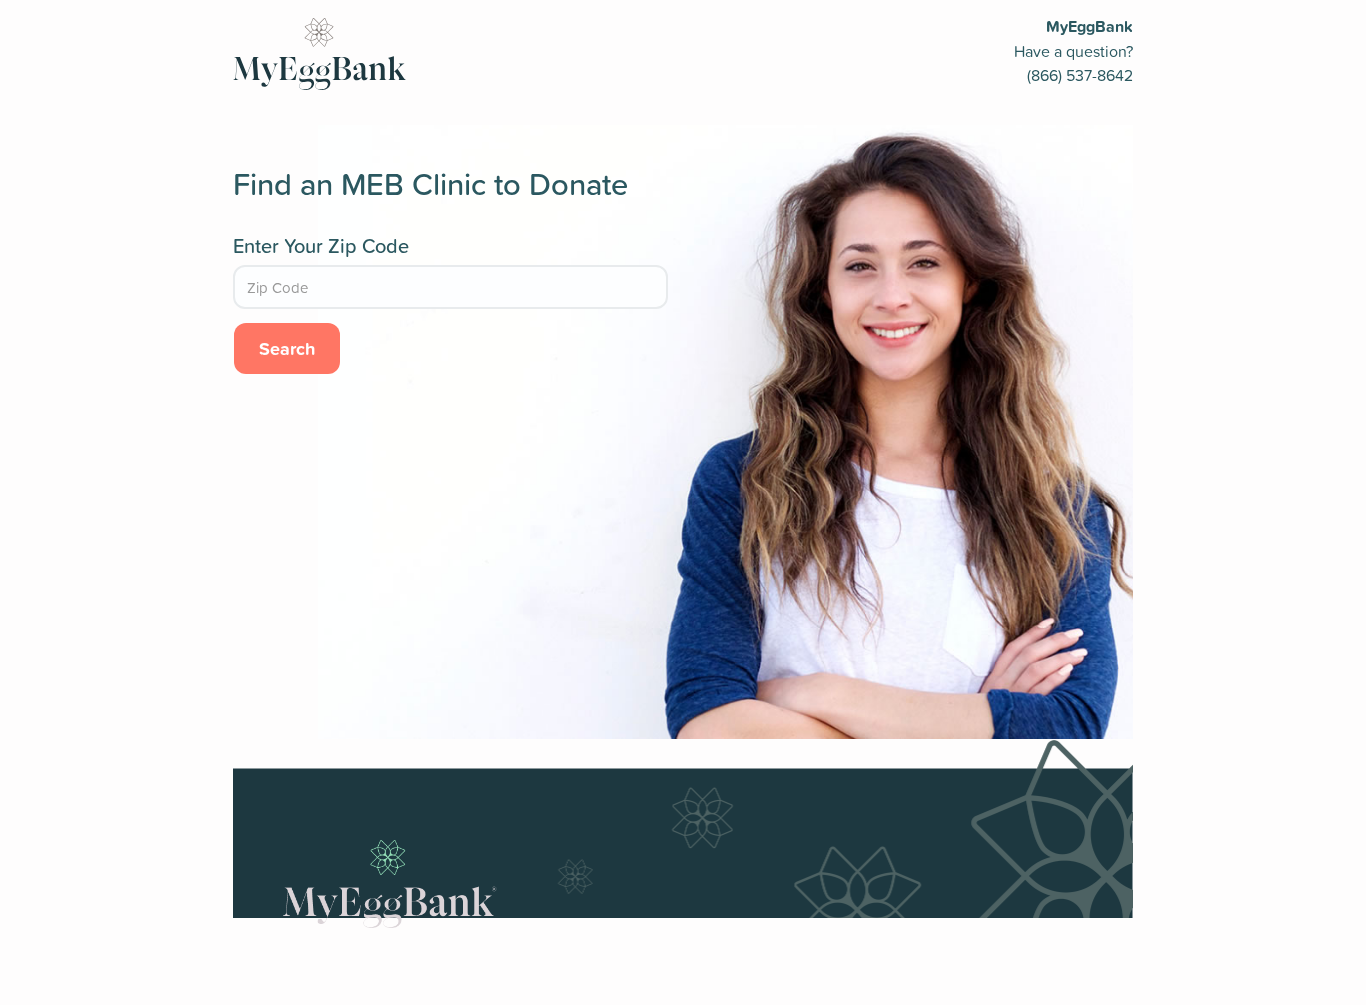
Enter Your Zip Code (321, 246)
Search (287, 348)
